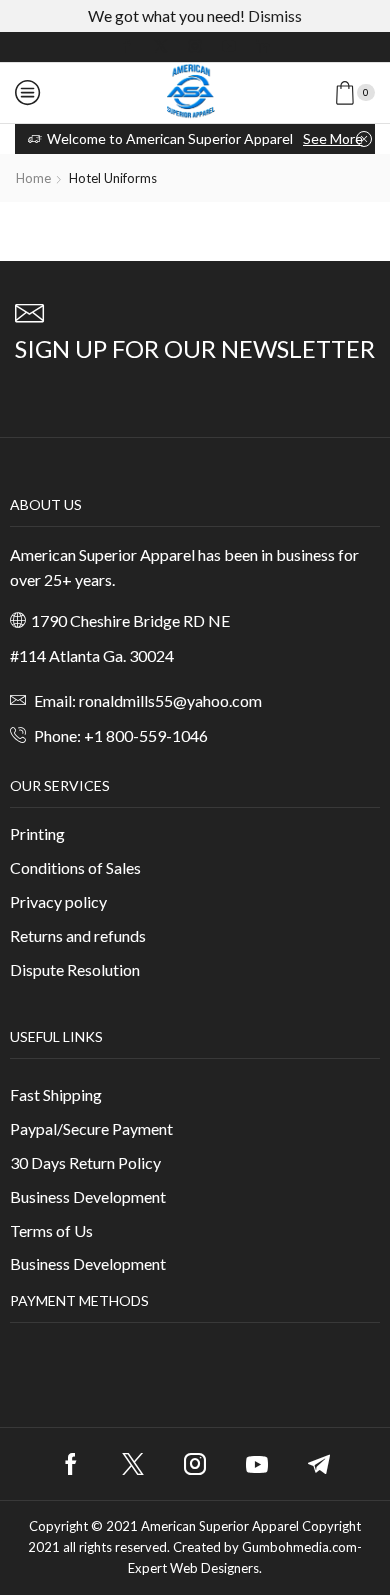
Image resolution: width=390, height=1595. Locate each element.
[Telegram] (319, 1464)
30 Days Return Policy (85, 1162)
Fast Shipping (56, 1094)
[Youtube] (229, 47)
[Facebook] (127, 47)
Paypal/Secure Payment (91, 1128)
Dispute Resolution (75, 969)
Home (33, 178)
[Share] (368, 22)
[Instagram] (195, 47)
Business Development (88, 1196)
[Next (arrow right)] (355, 798)
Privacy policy (58, 901)
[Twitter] (161, 47)
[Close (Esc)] (324, 22)
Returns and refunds (78, 935)
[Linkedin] (263, 47)
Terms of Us (51, 1230)
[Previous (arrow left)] (35, 798)
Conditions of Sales (75, 867)
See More (333, 138)
